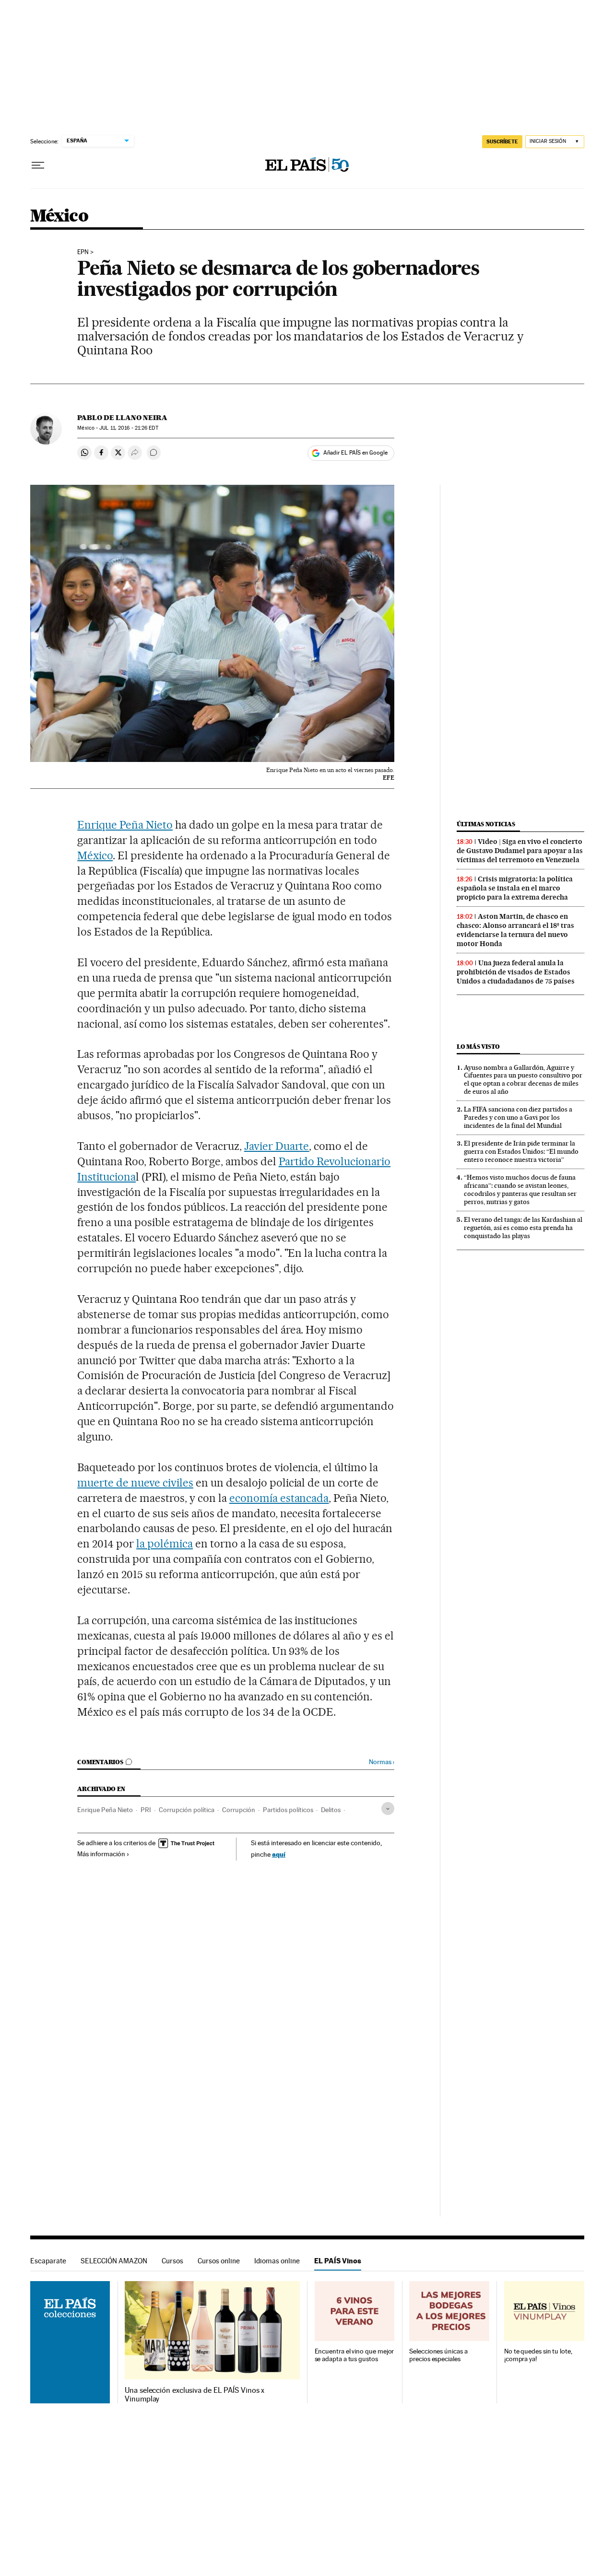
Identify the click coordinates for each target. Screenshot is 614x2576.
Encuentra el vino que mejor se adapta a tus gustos (354, 2355)
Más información (101, 1854)
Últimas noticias (486, 824)
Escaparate (48, 2261)
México (59, 217)
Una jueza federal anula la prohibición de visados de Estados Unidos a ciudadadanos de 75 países (516, 972)
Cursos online (219, 2261)
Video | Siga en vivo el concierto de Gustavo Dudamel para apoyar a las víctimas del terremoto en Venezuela (520, 851)
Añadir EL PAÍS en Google (355, 453)
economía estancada (279, 1498)
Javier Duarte (277, 1146)
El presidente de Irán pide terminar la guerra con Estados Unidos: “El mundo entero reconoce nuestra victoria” (521, 1151)
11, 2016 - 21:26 (129, 428)
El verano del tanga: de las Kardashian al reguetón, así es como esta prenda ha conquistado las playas (523, 1228)
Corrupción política (187, 1810)
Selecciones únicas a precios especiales (438, 2355)
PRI (146, 1810)
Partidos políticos (288, 1810)
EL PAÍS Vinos (338, 2261)
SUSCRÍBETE (502, 141)
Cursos (172, 2261)
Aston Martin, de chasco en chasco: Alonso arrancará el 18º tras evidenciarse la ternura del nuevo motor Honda (515, 930)
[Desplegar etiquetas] (388, 1809)
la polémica (165, 1544)
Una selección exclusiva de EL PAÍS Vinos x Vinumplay (195, 2395)
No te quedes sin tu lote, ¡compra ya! (538, 2355)
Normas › (382, 1762)
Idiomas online (277, 2261)
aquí (279, 1854)
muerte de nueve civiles (135, 1483)
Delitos (331, 1810)
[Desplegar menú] (38, 165)
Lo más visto (478, 1047)
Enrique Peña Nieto (125, 825)
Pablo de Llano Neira (122, 418)
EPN (83, 252)
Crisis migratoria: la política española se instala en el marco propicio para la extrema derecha (515, 888)
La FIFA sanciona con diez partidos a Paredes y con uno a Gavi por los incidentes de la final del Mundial (518, 1117)
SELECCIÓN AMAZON (114, 2261)
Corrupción (239, 1810)
